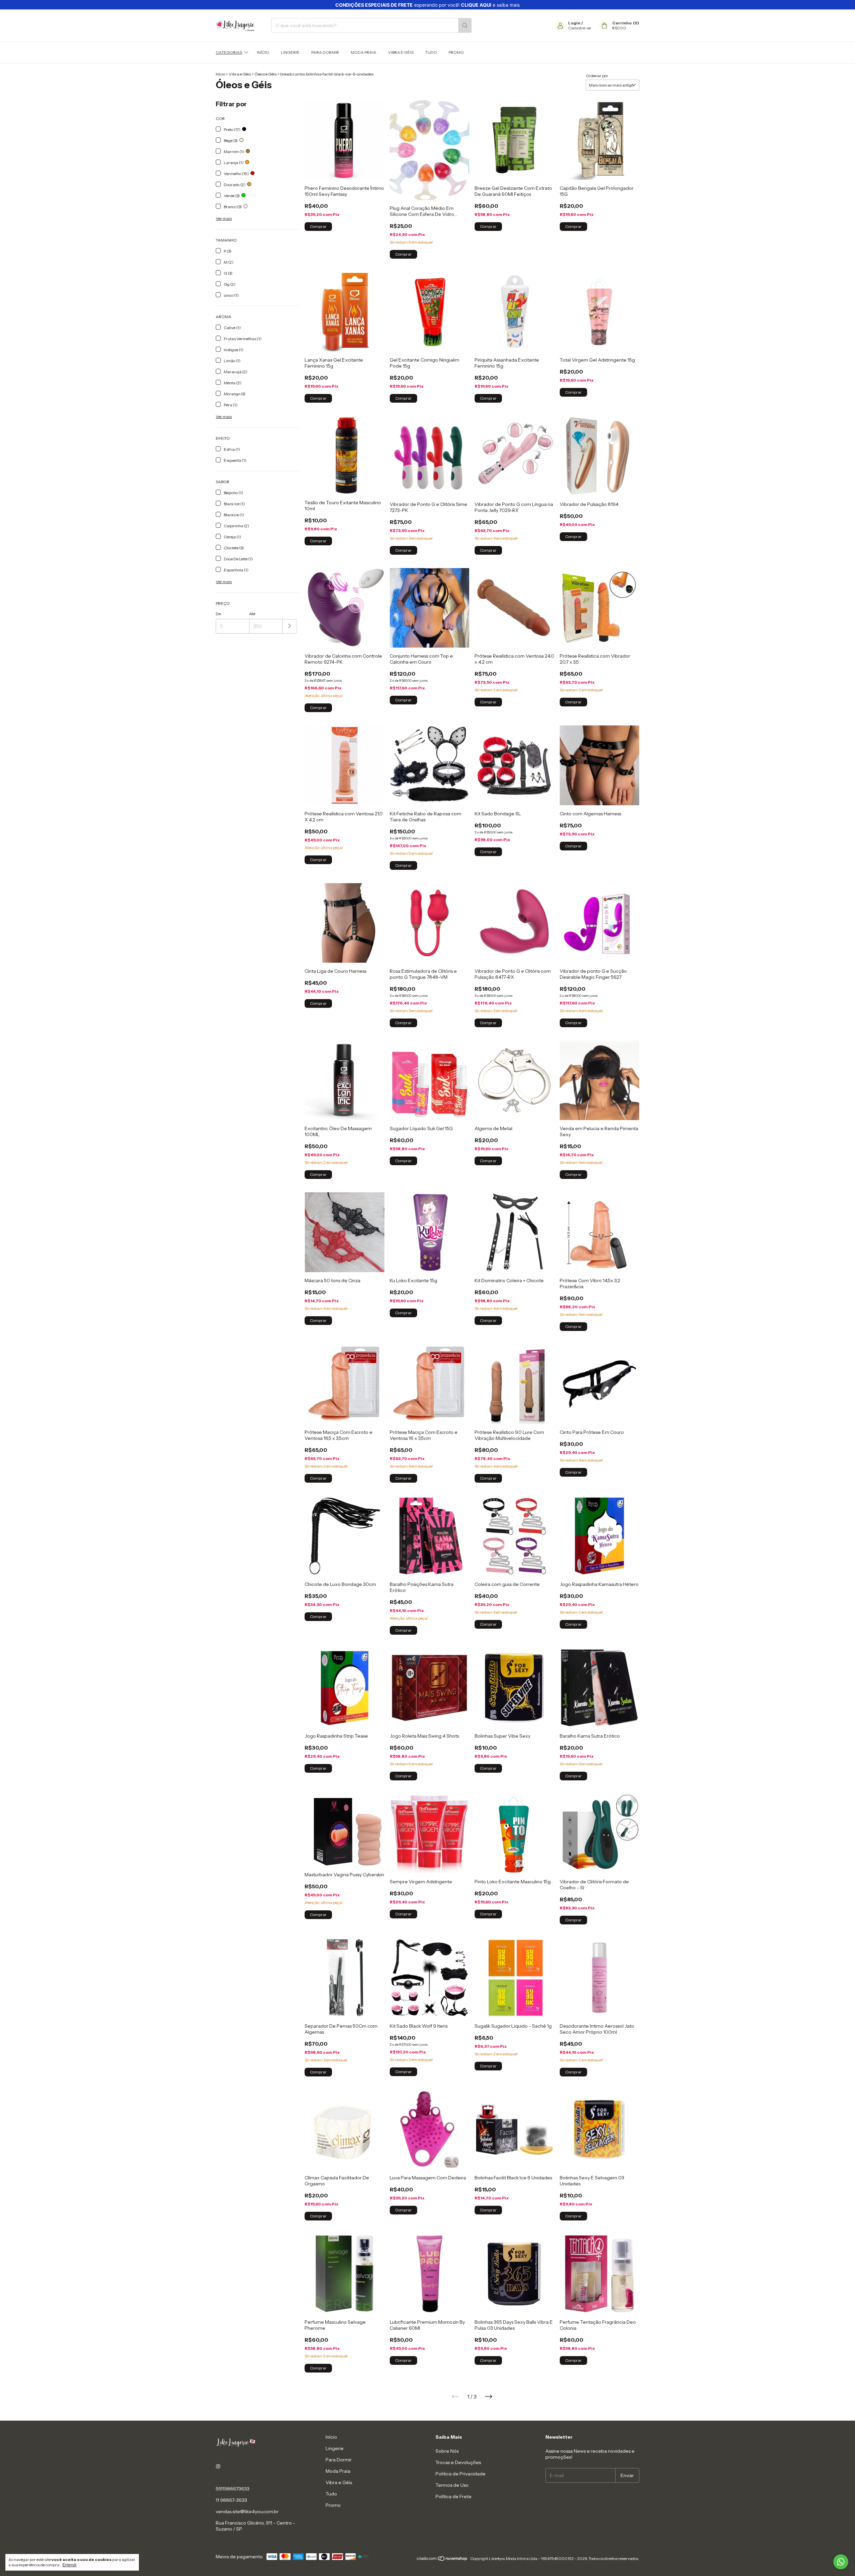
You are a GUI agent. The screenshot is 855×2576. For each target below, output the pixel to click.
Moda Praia (364, 52)
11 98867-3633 (231, 2500)
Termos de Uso (452, 2485)
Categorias (229, 52)
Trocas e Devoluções (458, 2462)
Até (252, 614)
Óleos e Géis (266, 74)
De (218, 614)
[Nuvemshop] (442, 2560)
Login (574, 23)
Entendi (69, 2565)
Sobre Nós (447, 2451)
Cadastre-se (579, 28)
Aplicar (290, 626)
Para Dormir (325, 52)
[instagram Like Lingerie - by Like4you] (218, 2467)
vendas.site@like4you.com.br (247, 2512)
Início (263, 52)
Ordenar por (597, 76)
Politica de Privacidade (461, 2474)
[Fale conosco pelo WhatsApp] (841, 2562)
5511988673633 (233, 2489)
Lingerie (290, 52)
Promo (456, 52)
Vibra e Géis (401, 52)
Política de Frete (454, 2496)
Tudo (431, 52)
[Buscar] (465, 25)
